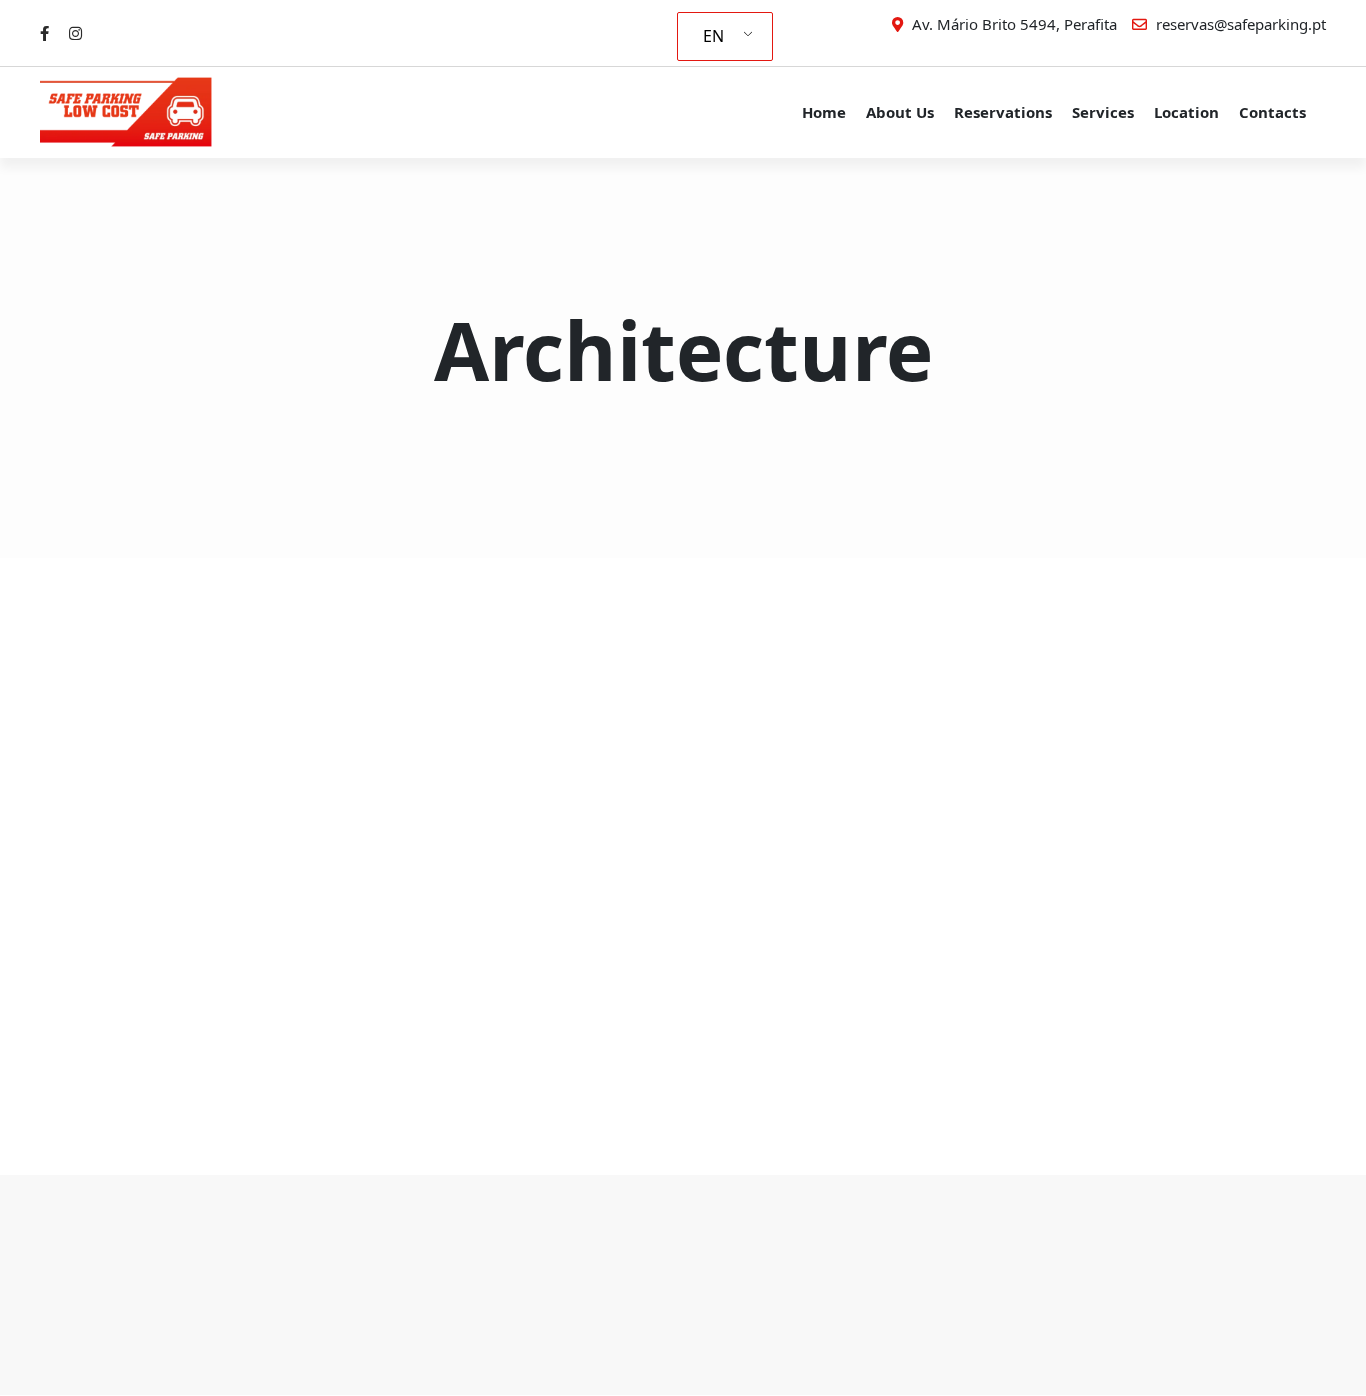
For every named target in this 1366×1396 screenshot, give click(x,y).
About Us (900, 112)
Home (824, 112)
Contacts (1272, 112)
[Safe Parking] (140, 112)
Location (1186, 112)
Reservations (1003, 112)
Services (1103, 112)
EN (713, 36)
